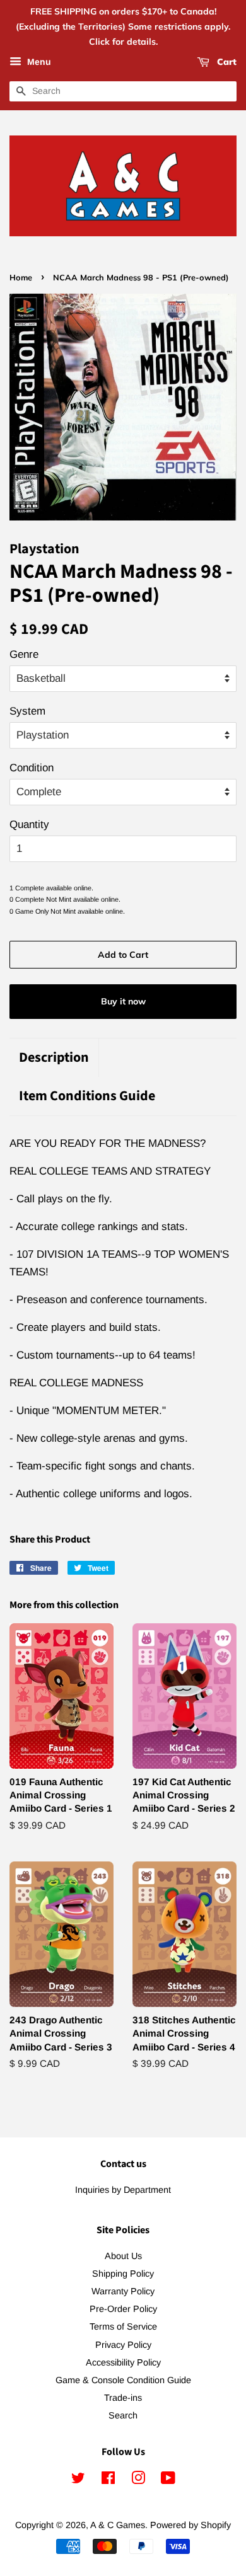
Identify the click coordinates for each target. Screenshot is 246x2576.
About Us (123, 2256)
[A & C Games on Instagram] (138, 2480)
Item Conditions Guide (87, 1096)
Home (21, 277)
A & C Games (118, 2525)
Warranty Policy (123, 2291)
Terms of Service (123, 2326)
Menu (38, 62)
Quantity (29, 825)
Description (54, 1058)
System (27, 711)
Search (123, 2415)
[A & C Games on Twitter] (78, 2480)
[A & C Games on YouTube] (168, 2480)
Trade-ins (123, 2398)
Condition (32, 768)
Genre (24, 654)
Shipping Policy (123, 2274)
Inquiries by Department (123, 2190)
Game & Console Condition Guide (123, 2380)
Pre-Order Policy (123, 2309)
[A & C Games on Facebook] (108, 2480)
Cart (225, 62)
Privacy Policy (123, 2345)
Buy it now (123, 1001)
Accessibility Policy (123, 2362)
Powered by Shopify (190, 2525)
